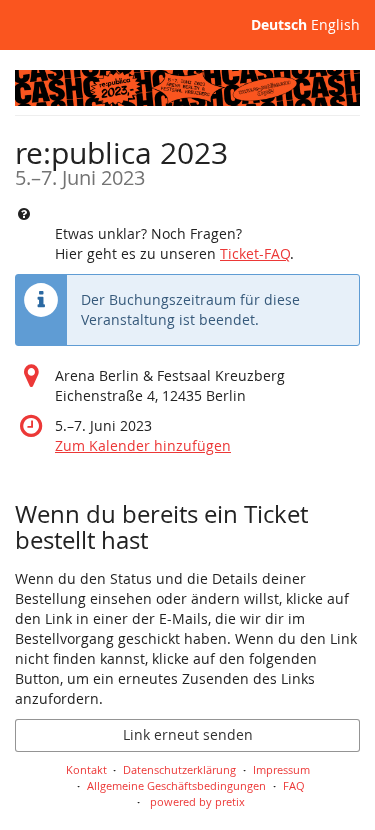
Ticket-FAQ (255, 253)
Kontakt (86, 769)
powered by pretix (197, 801)
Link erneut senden (188, 734)
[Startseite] (187, 88)
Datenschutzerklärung (179, 769)
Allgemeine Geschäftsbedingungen (176, 785)
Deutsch (279, 24)
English (335, 24)
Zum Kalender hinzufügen (143, 445)
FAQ (294, 785)
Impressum (281, 769)
